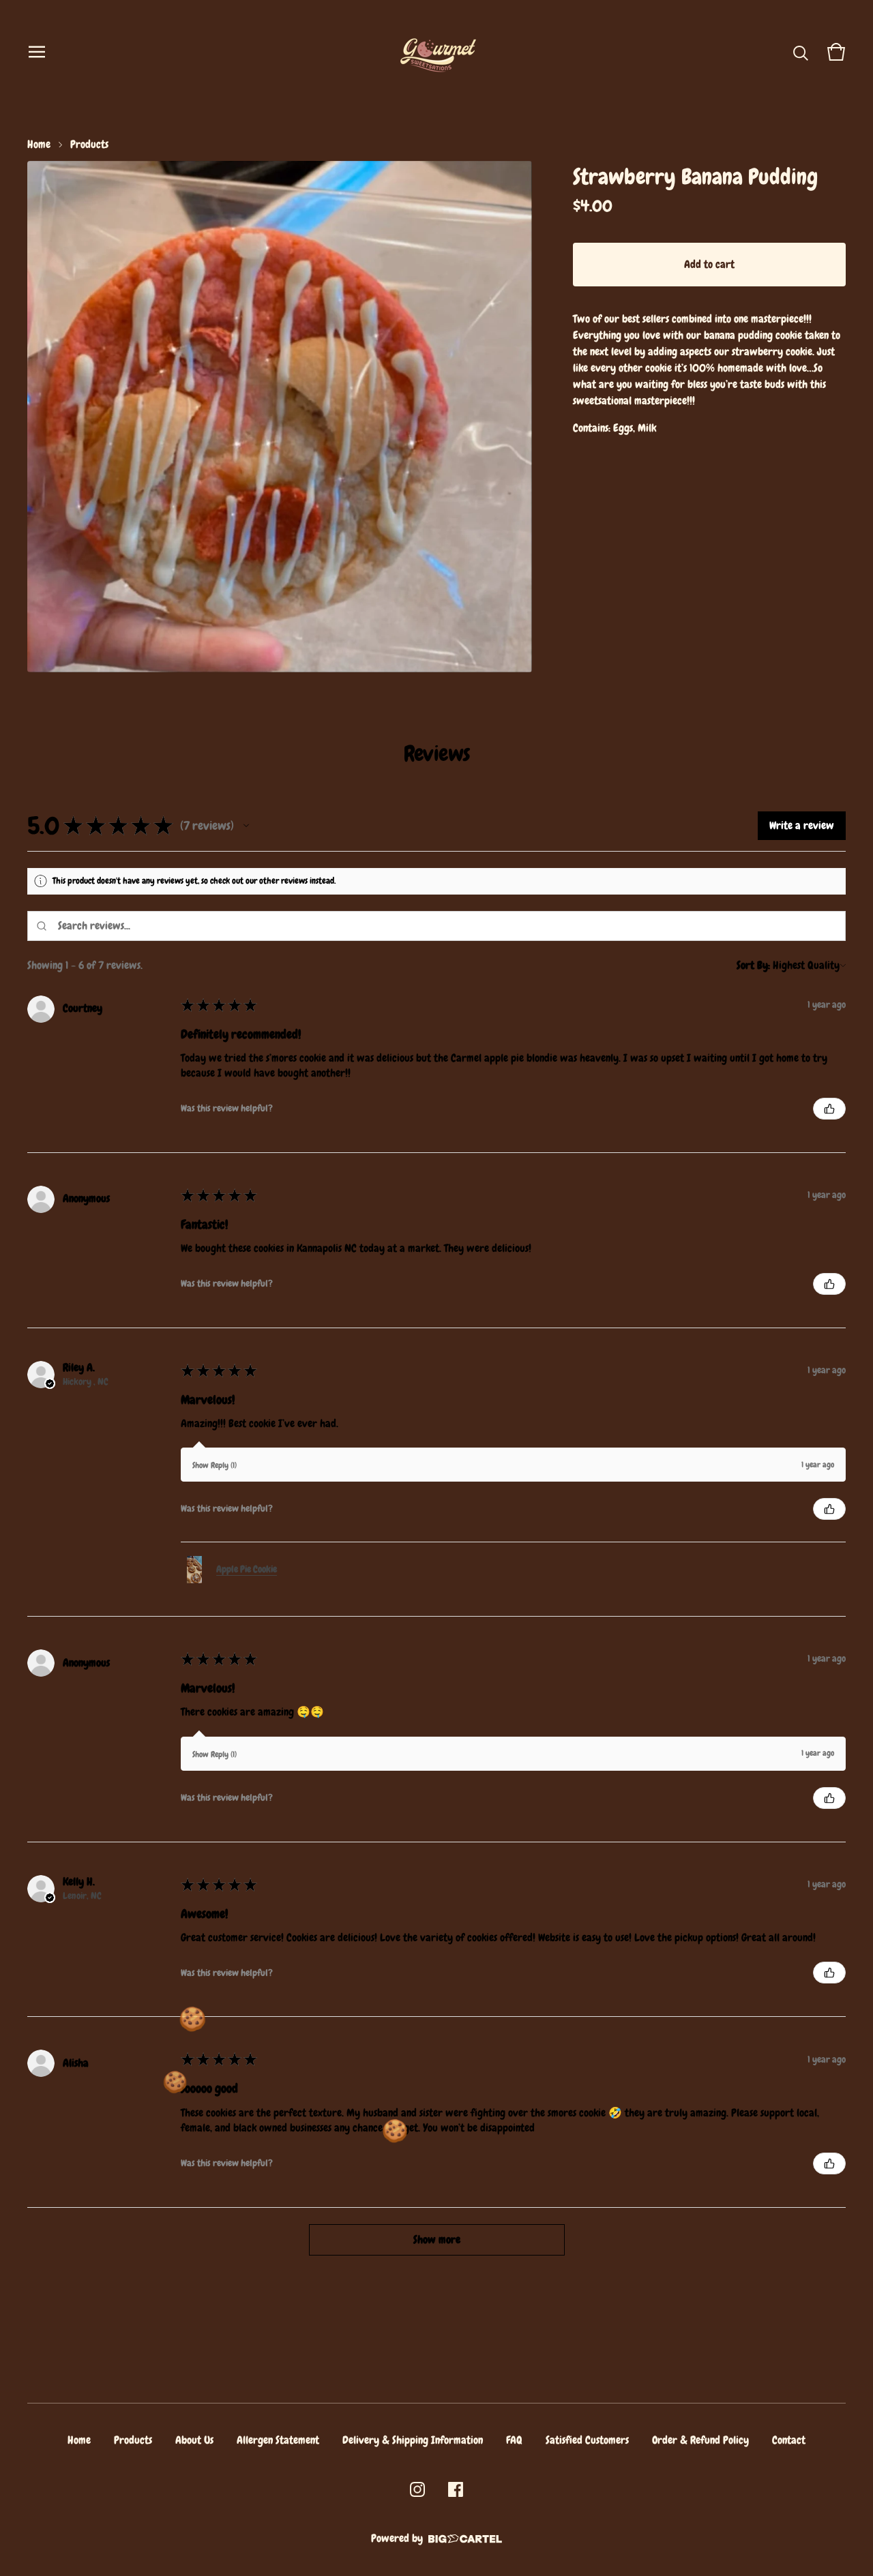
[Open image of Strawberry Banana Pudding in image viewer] (280, 417)
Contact (789, 2440)
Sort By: (753, 965)
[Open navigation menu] (37, 52)
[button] (246, 826)
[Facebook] (456, 2489)
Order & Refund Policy (700, 2440)
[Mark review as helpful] (829, 1109)
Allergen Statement (278, 2440)
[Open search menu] (801, 52)
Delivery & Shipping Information (413, 2440)
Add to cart (709, 264)
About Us (194, 2440)
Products (89, 144)
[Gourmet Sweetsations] (437, 52)
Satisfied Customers (587, 2440)
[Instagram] (417, 2489)
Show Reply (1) (214, 1465)
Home (39, 144)
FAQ (514, 2440)
